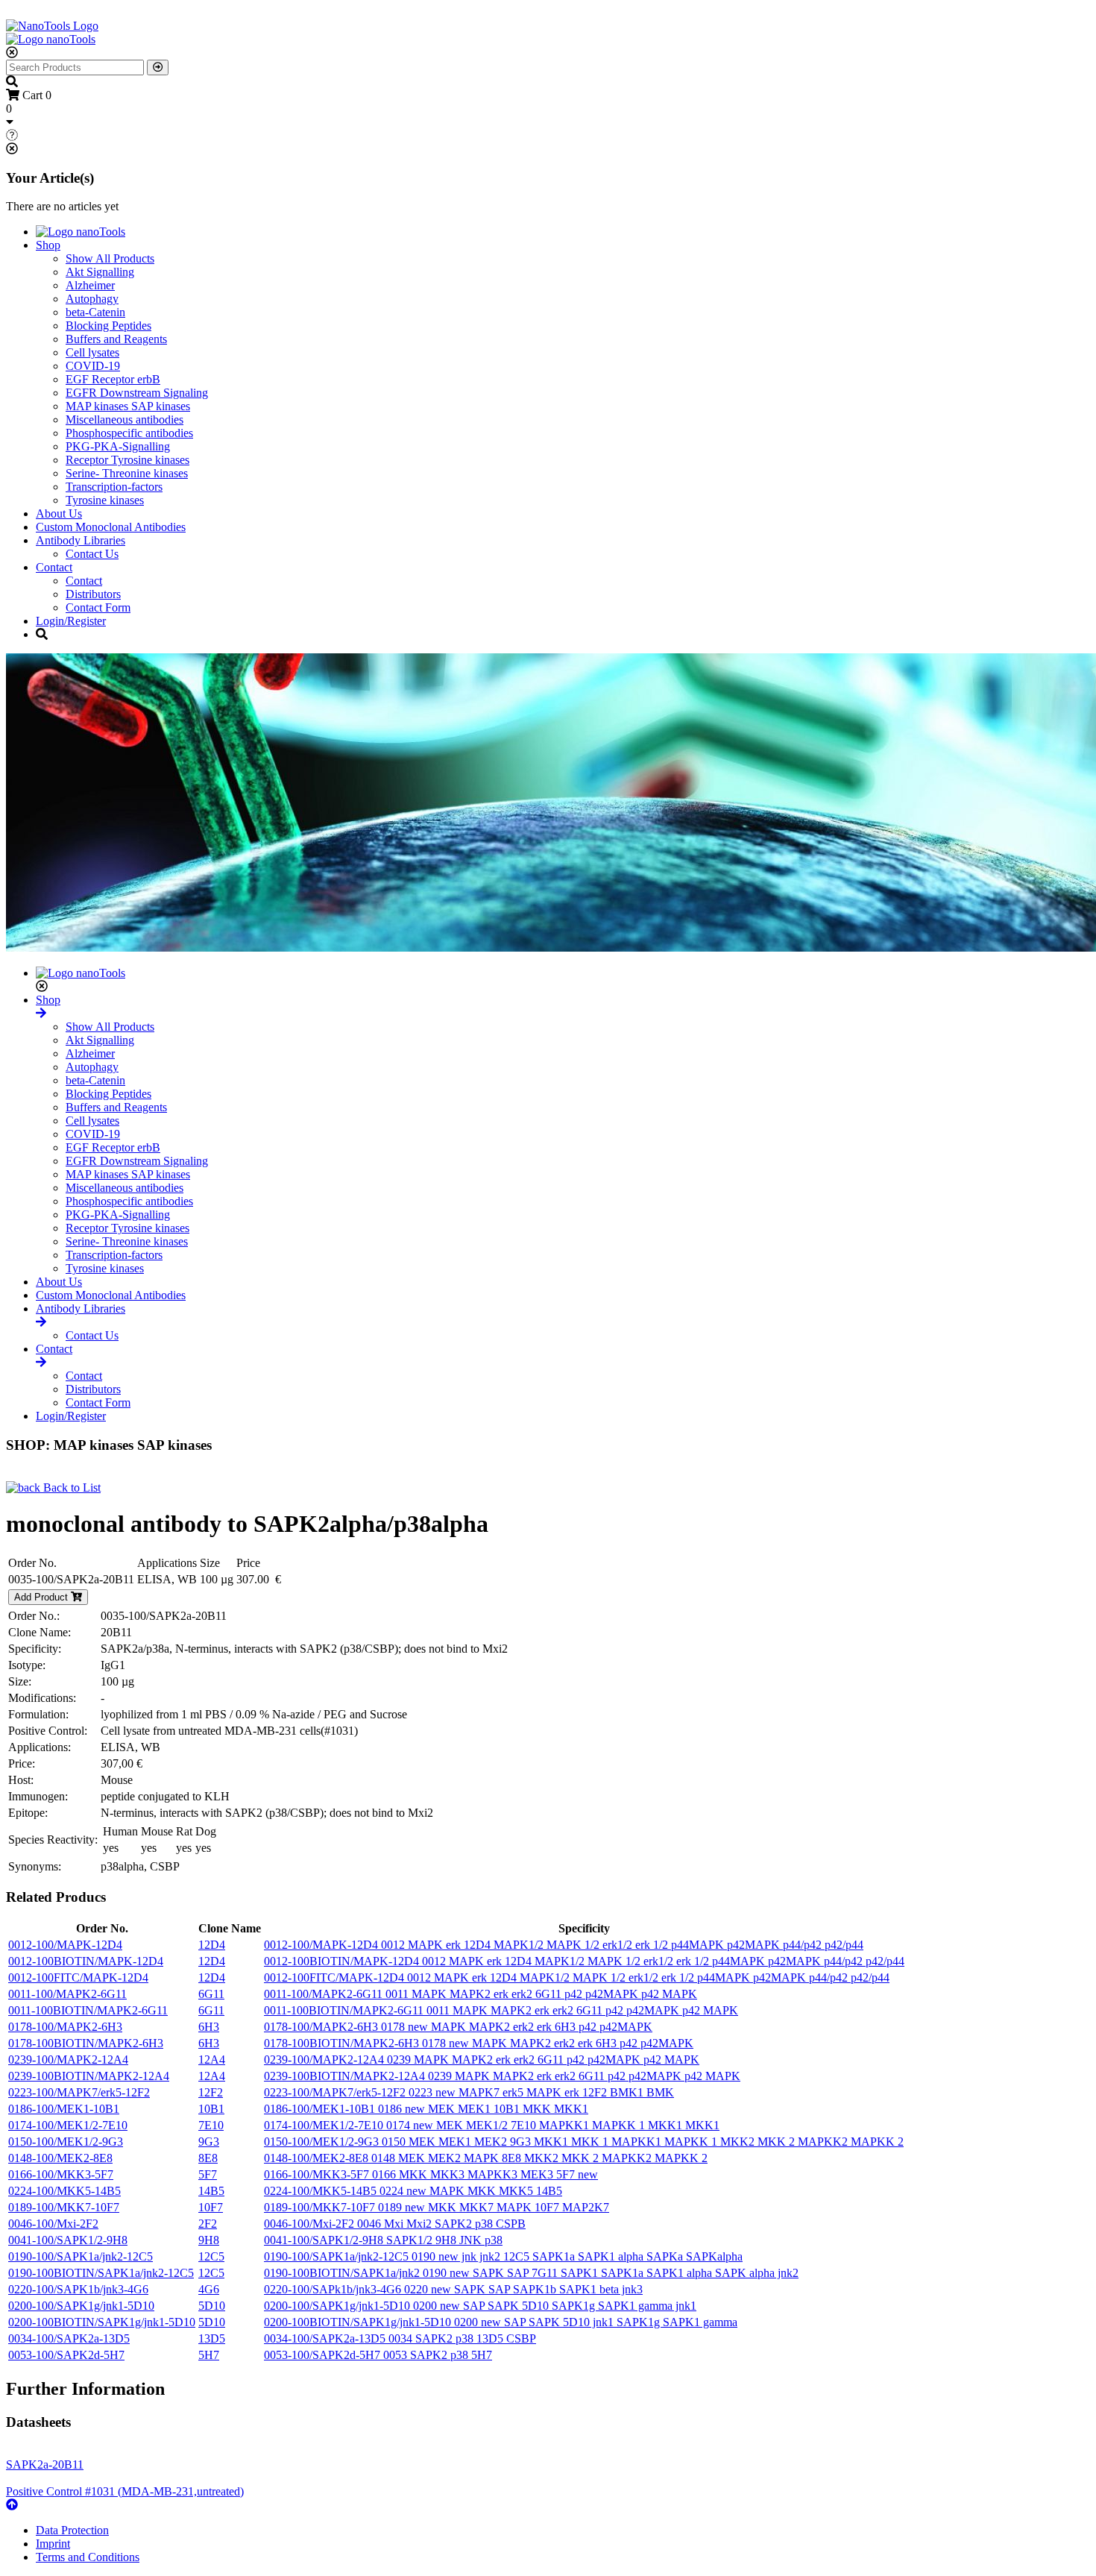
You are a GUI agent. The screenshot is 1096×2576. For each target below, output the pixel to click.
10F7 (211, 2207)
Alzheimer (90, 285)
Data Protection (72, 2530)
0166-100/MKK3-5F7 (61, 2174)
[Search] (158, 67)
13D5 (212, 2338)
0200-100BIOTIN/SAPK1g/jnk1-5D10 (102, 2322)
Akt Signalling (100, 272)
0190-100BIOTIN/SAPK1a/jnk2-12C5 (101, 2273)
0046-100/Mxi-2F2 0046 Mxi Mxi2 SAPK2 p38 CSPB (395, 2224)
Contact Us (92, 554)
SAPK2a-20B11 (45, 2465)
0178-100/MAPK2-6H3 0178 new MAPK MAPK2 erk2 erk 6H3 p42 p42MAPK (458, 2027)
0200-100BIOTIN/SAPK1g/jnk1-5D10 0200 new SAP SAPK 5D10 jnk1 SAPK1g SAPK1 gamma (501, 2322)
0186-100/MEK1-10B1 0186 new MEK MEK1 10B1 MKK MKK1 (426, 2109)
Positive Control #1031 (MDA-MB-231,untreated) (125, 2491)
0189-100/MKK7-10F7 (64, 2207)
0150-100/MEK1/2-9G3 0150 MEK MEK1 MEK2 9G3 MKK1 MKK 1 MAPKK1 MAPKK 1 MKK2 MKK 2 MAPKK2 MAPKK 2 (584, 2142)
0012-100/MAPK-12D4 (65, 1945)
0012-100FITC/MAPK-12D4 (78, 1977)
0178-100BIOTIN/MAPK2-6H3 (86, 2043)
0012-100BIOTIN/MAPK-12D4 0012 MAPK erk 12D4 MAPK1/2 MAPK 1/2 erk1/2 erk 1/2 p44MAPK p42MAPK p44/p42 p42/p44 (584, 1961)
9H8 (209, 2240)
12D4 (212, 1945)
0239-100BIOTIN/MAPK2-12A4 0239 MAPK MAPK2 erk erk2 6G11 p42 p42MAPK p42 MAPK (502, 2076)
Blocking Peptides (108, 326)
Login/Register (71, 621)
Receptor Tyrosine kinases (127, 460)
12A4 (212, 2060)
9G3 (209, 2142)
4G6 (209, 2289)
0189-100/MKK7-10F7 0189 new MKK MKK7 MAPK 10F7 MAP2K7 (437, 2207)
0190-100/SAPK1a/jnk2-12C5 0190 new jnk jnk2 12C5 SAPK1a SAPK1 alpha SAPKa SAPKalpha (503, 2256)
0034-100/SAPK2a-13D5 (69, 2338)
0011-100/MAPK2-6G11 (67, 1994)
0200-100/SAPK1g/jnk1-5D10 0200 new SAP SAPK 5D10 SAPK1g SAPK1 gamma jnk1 (480, 2306)
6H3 (209, 2027)
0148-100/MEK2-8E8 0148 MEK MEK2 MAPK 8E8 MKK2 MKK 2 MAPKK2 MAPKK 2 (486, 2158)
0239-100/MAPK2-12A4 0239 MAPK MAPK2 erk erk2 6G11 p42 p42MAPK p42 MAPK (482, 2060)
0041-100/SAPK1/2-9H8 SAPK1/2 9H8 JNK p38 (383, 2240)
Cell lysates (92, 352)
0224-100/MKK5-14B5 (64, 2191)
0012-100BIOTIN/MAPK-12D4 (86, 1961)
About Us (59, 513)
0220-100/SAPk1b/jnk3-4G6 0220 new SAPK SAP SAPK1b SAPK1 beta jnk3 (453, 2289)
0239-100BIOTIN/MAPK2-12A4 (89, 2076)
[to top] (12, 2505)
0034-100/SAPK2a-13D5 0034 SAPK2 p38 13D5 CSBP (400, 2338)
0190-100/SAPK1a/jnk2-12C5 (81, 2256)
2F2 (208, 2224)
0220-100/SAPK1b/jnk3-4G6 (78, 2289)
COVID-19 (93, 366)
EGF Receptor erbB (113, 379)
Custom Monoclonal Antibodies (111, 527)
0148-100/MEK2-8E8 (60, 2158)
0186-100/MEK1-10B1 (64, 2109)
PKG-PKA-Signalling (118, 446)
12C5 (211, 2256)
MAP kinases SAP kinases (128, 406)
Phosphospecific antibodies (129, 433)
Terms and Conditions (88, 2557)
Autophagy (92, 299)
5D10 (212, 2306)
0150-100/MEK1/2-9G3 (66, 2142)
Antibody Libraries (81, 540)
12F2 (211, 2092)
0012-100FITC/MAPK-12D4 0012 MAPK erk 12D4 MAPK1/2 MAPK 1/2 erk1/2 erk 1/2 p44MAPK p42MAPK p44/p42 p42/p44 (577, 1977)
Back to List (70, 1488)
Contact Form (98, 607)
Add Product (42, 1597)
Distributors (93, 594)
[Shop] (41, 1013)
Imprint (53, 2544)
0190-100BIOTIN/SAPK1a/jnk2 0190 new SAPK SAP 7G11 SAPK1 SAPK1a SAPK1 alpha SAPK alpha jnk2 (531, 2273)
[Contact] (41, 1362)
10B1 (211, 2109)
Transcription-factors (114, 487)
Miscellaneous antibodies (125, 420)
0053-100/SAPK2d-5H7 (66, 2355)
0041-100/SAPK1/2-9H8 (68, 2240)
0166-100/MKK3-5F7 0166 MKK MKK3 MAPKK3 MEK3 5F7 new (431, 2174)
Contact (54, 567)
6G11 (211, 1994)
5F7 (208, 2174)
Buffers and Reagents (116, 339)
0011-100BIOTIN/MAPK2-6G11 (88, 2010)
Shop (48, 245)
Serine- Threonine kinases (127, 473)
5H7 (209, 2355)
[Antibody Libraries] (41, 1322)
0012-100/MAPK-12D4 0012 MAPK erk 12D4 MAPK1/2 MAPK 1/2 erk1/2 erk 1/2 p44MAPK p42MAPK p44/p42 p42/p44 (564, 1945)
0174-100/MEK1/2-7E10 (68, 2125)
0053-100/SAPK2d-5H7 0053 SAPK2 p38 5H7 (378, 2355)
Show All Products (110, 258)
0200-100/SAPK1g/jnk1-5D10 (81, 2306)
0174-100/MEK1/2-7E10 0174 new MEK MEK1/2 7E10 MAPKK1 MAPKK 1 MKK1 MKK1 (492, 2125)
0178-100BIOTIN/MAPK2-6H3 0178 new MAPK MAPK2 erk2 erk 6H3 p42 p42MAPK (479, 2043)
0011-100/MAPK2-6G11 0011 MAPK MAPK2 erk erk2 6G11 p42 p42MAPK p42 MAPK (481, 1994)
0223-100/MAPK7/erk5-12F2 (79, 2092)
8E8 (208, 2158)
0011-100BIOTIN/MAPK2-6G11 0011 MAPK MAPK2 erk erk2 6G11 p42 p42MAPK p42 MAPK (501, 2010)
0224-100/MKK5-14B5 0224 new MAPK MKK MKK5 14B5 (413, 2191)
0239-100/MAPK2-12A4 (68, 2060)
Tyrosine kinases (105, 500)
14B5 (211, 2191)
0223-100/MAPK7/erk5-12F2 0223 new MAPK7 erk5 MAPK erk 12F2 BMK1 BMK (469, 2092)
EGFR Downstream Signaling (137, 393)
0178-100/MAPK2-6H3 (65, 2027)
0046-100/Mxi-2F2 (53, 2224)
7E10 (211, 2125)
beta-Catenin (95, 312)
